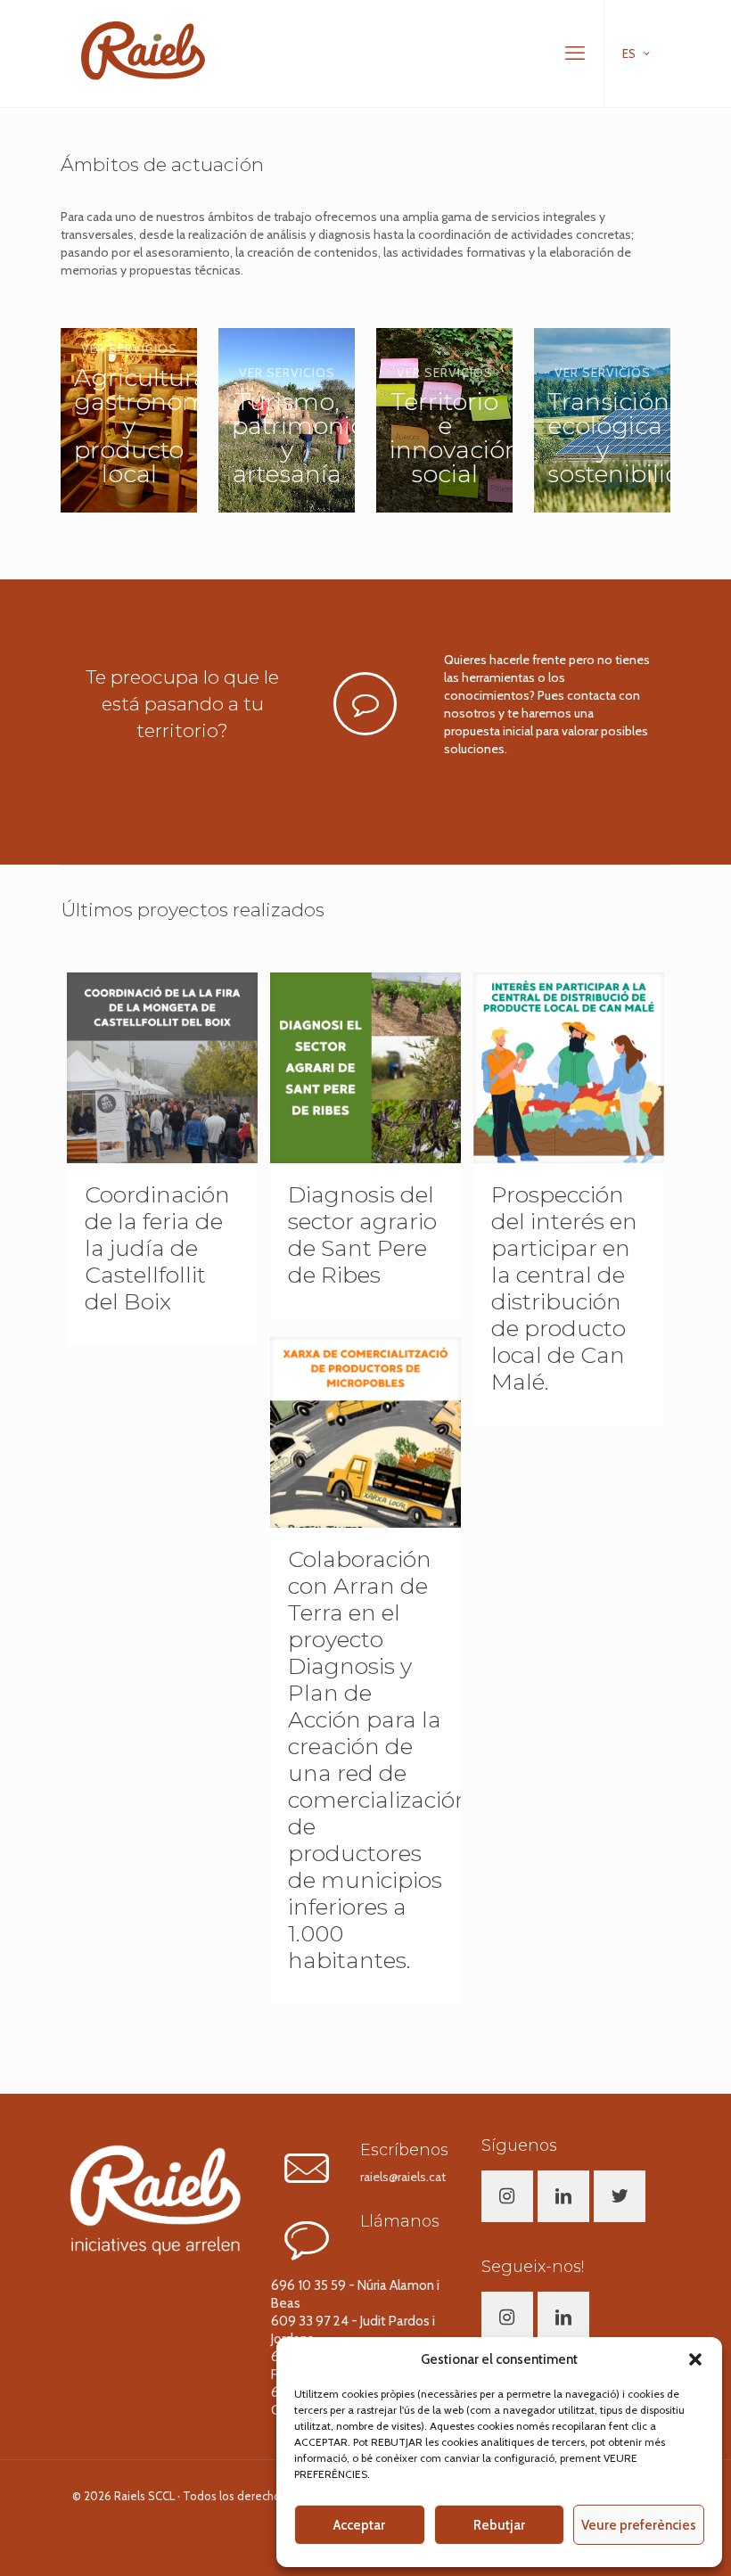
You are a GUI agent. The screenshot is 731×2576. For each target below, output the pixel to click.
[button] (695, 2359)
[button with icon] (507, 2196)
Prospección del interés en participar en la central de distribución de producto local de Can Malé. (564, 1288)
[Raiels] (143, 49)
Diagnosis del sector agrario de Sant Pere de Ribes (362, 1235)
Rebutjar (499, 2525)
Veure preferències (639, 2525)
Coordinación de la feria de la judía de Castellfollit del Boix (157, 1248)
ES (629, 53)
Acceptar (359, 2525)
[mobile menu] (575, 53)
